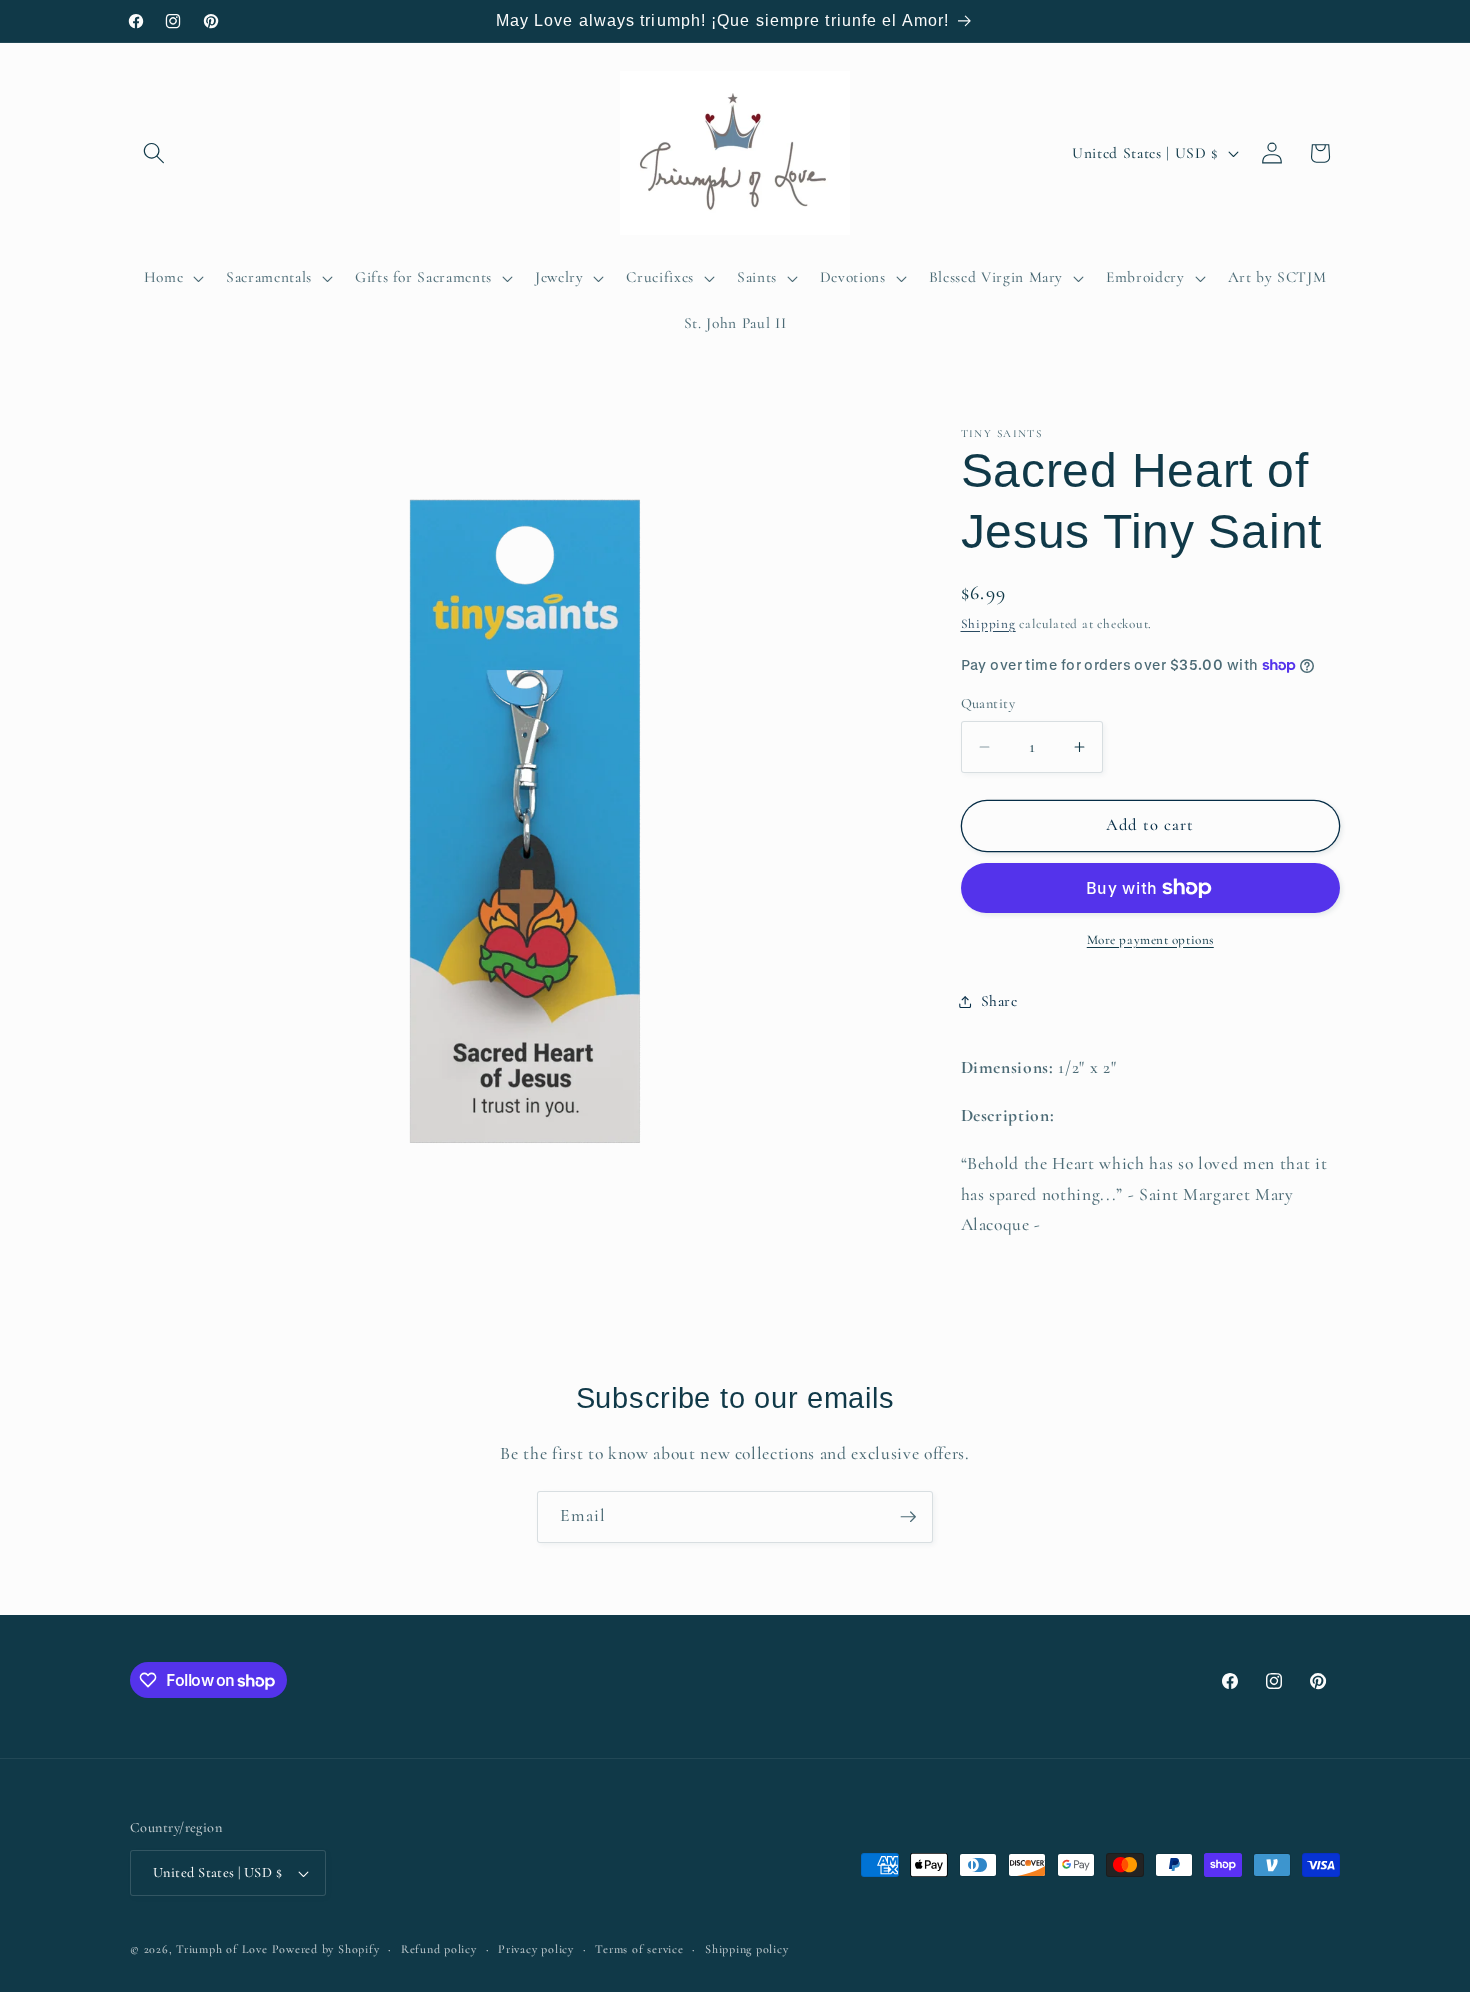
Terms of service (639, 1949)
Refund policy (439, 1949)
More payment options (1150, 940)
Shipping (988, 624)
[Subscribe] (908, 1517)
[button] (154, 153)
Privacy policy (536, 1949)
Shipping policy (747, 1949)
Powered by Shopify (326, 1949)
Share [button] (999, 1001)
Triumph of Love (222, 1949)
